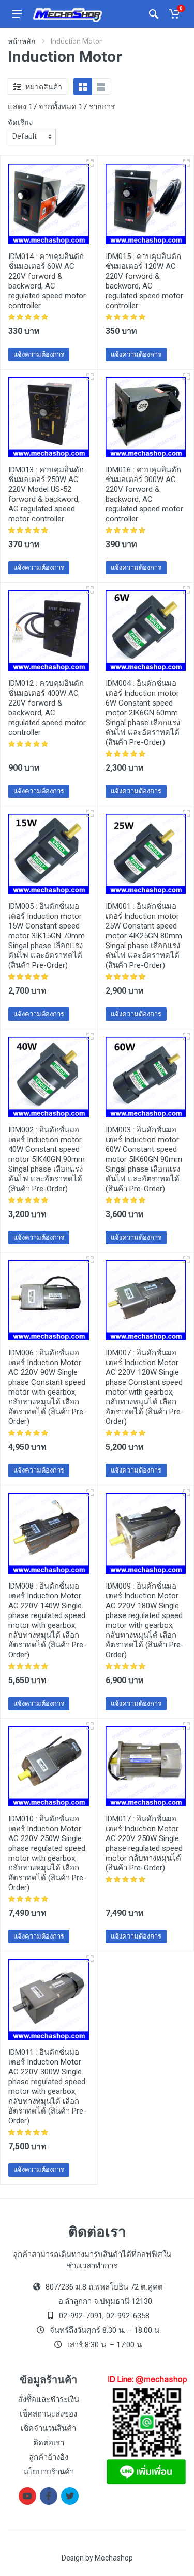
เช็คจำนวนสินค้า (48, 2428)
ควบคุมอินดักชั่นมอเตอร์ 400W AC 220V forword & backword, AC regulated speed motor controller (47, 708)
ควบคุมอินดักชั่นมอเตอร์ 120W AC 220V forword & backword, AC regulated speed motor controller (144, 281)
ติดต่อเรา (49, 2443)
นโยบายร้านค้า (49, 2472)
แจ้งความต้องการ (39, 354)
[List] (101, 87)
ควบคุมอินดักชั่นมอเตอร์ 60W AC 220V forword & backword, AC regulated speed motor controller (47, 281)
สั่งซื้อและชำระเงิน (49, 2399)
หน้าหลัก (21, 41)
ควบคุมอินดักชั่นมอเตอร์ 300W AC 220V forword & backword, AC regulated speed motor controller (144, 494)
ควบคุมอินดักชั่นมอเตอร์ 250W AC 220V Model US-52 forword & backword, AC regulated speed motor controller (46, 494)
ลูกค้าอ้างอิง (49, 2457)
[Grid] (83, 87)
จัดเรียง (20, 123)
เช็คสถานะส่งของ (48, 2414)
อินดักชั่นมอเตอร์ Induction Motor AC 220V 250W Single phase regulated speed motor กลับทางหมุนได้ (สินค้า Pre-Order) (144, 1843)
